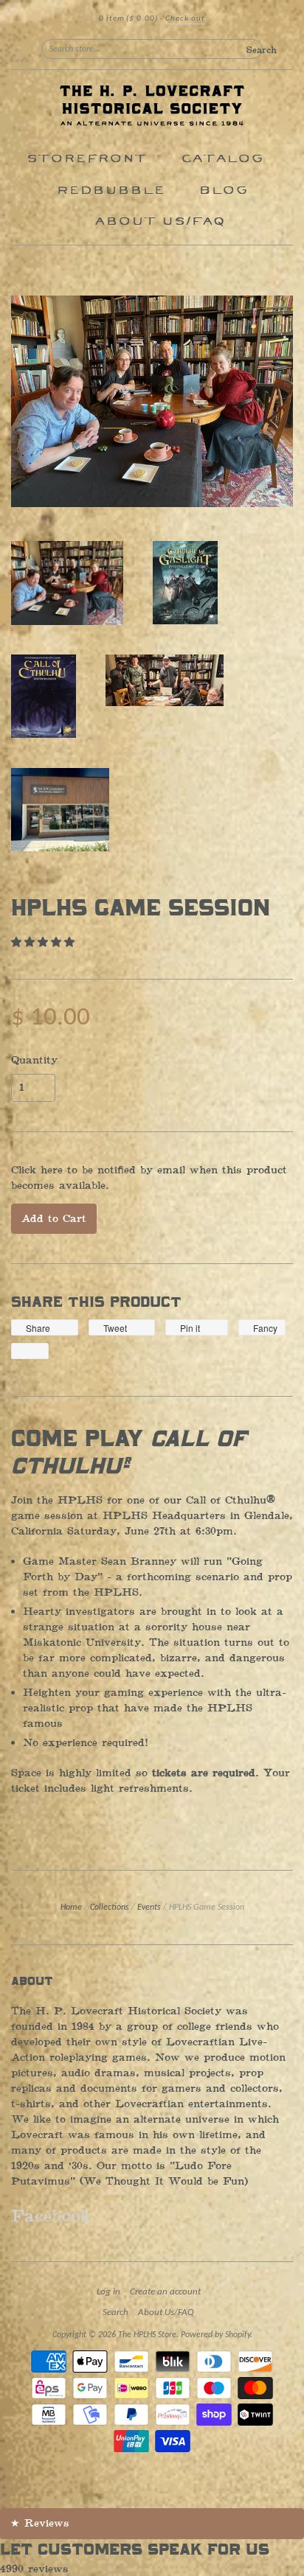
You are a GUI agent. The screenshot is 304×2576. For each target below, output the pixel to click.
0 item (128, 19)
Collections (110, 1907)
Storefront (87, 159)
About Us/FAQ (160, 221)
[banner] (152, 107)
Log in (108, 2292)
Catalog (222, 159)
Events (149, 1907)
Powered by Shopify (215, 2335)
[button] (45, 942)
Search (115, 2313)
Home (71, 1907)
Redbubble (110, 191)
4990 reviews (34, 2569)
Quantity (34, 1061)
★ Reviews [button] (40, 2523)
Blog (223, 191)
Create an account (165, 2292)
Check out (185, 19)
